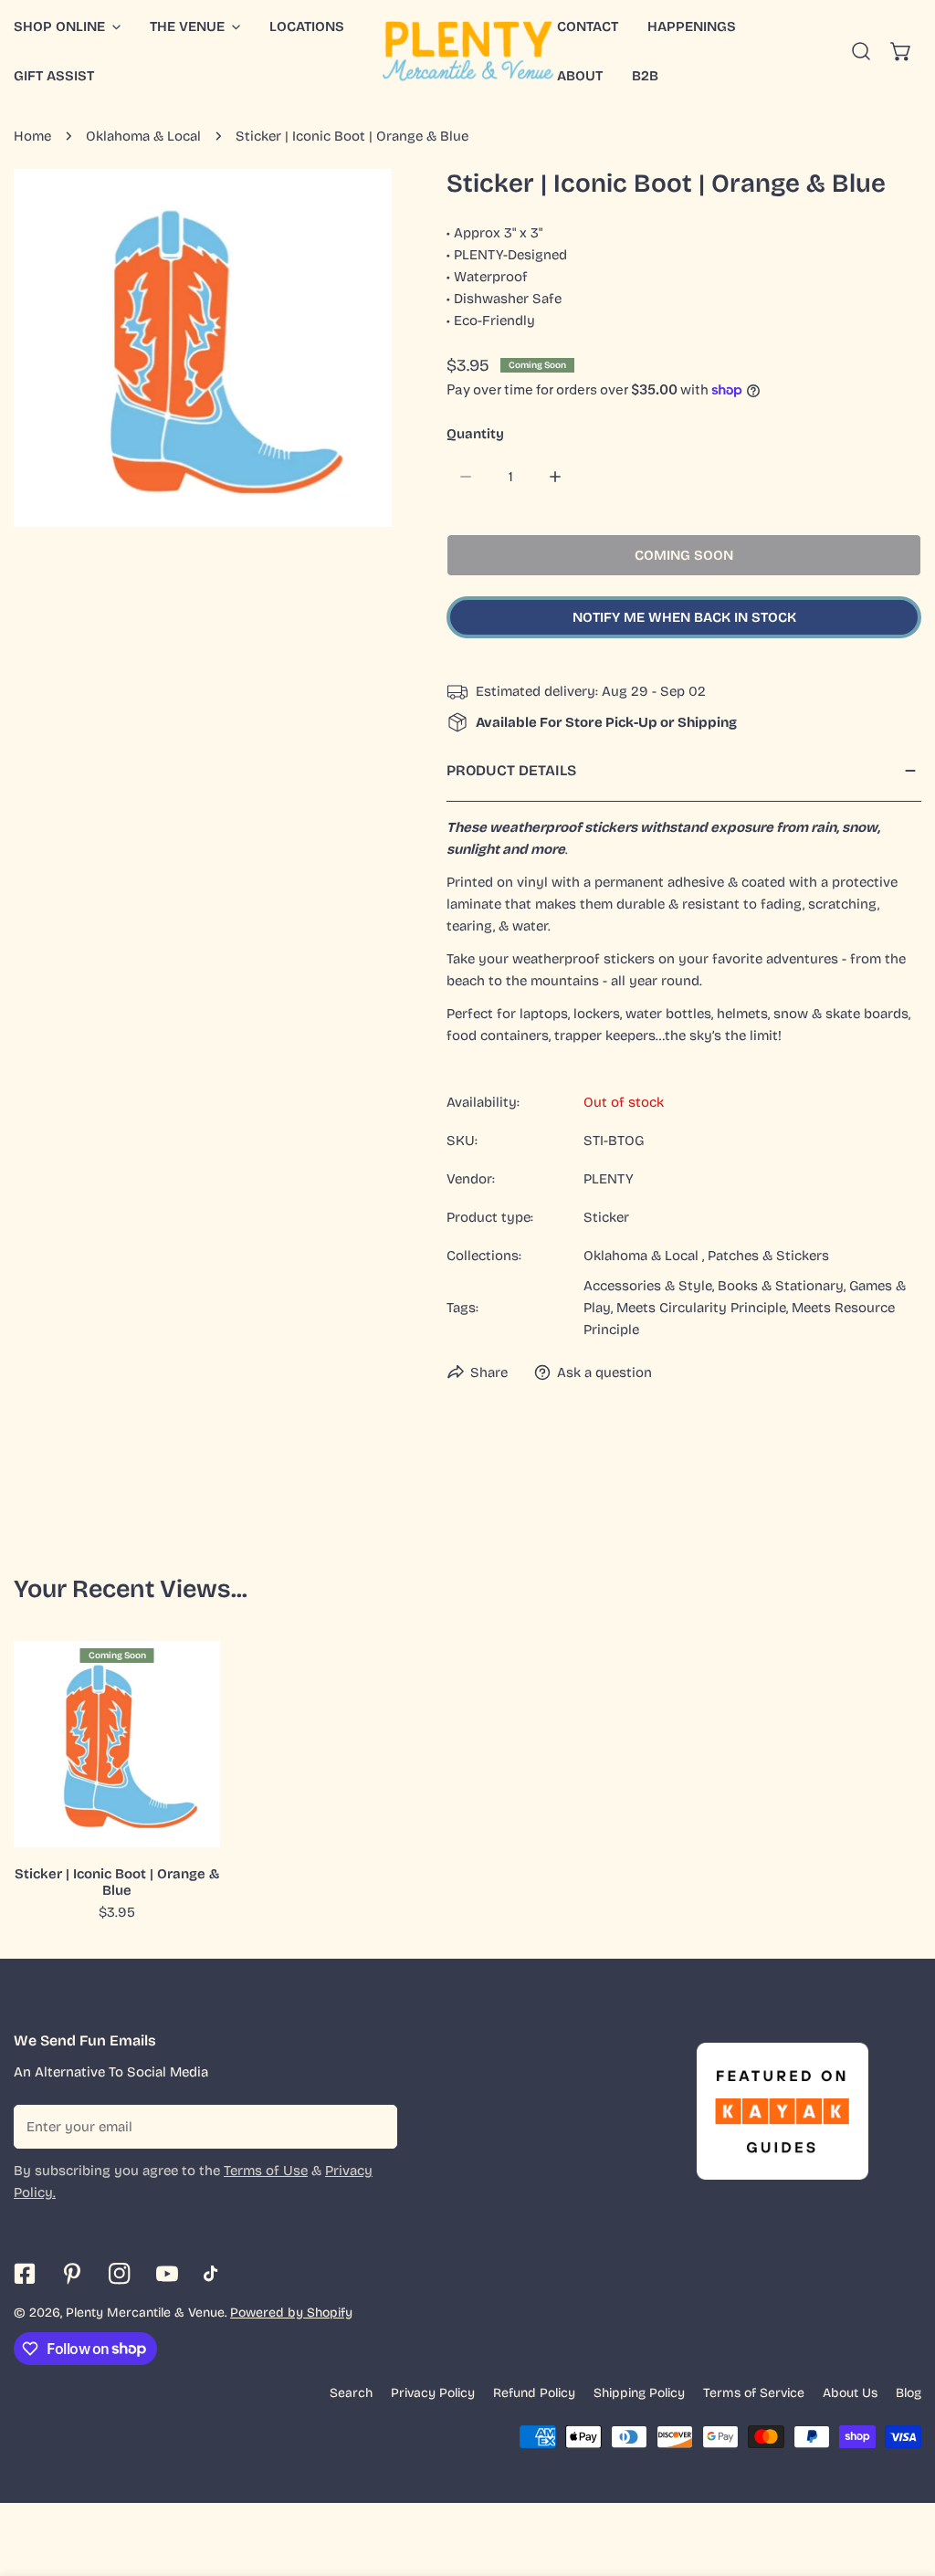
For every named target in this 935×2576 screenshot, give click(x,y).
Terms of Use (266, 2171)
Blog (909, 2393)
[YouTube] (167, 2274)
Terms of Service (754, 2393)
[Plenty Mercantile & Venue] (468, 51)
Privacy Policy (433, 2393)
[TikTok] (215, 2274)
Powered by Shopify (291, 2313)
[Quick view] (185, 1826)
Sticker (606, 1217)
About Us (850, 2393)
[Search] (861, 51)
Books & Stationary (781, 1286)
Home (32, 136)
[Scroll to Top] (902, 2479)
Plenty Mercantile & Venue (145, 2313)
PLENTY (609, 1179)
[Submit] (373, 2126)
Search (351, 2393)
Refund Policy (534, 2393)
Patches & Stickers (768, 1256)
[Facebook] (25, 2274)
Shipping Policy (639, 2393)
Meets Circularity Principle (701, 1308)
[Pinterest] (72, 2274)
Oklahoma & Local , (644, 1256)
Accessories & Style (648, 1286)
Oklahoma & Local (143, 136)
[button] (195, 26)
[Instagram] (120, 2274)
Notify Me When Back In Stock (684, 617)
